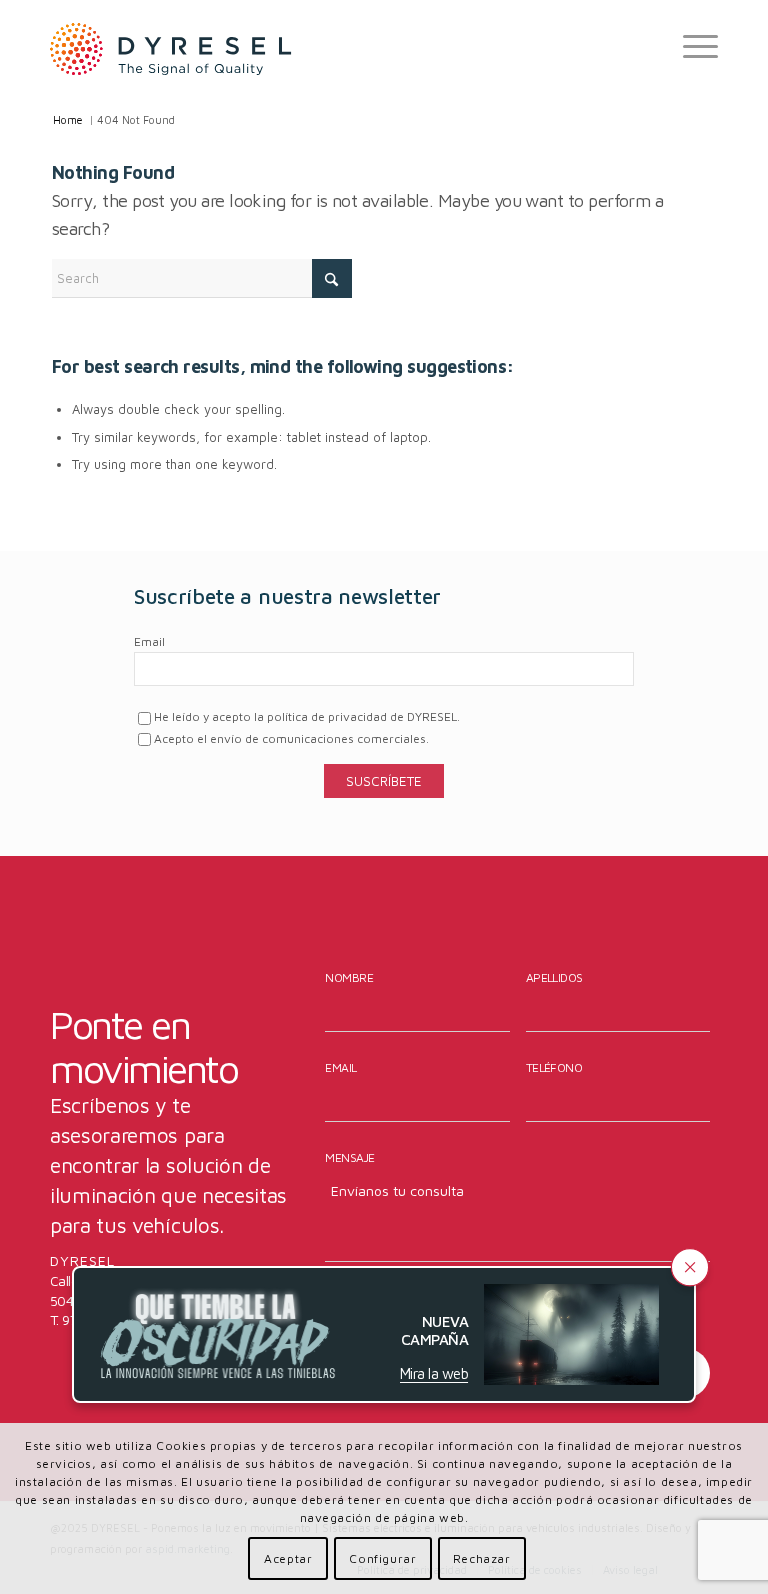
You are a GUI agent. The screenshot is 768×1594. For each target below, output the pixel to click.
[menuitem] (690, 46)
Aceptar (288, 1558)
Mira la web (434, 1373)
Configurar (382, 1558)
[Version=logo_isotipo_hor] (171, 46)
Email (149, 641)
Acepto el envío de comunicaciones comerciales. (291, 738)
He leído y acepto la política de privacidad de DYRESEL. (307, 716)
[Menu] (690, 46)
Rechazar (482, 1558)
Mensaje (349, 1157)
